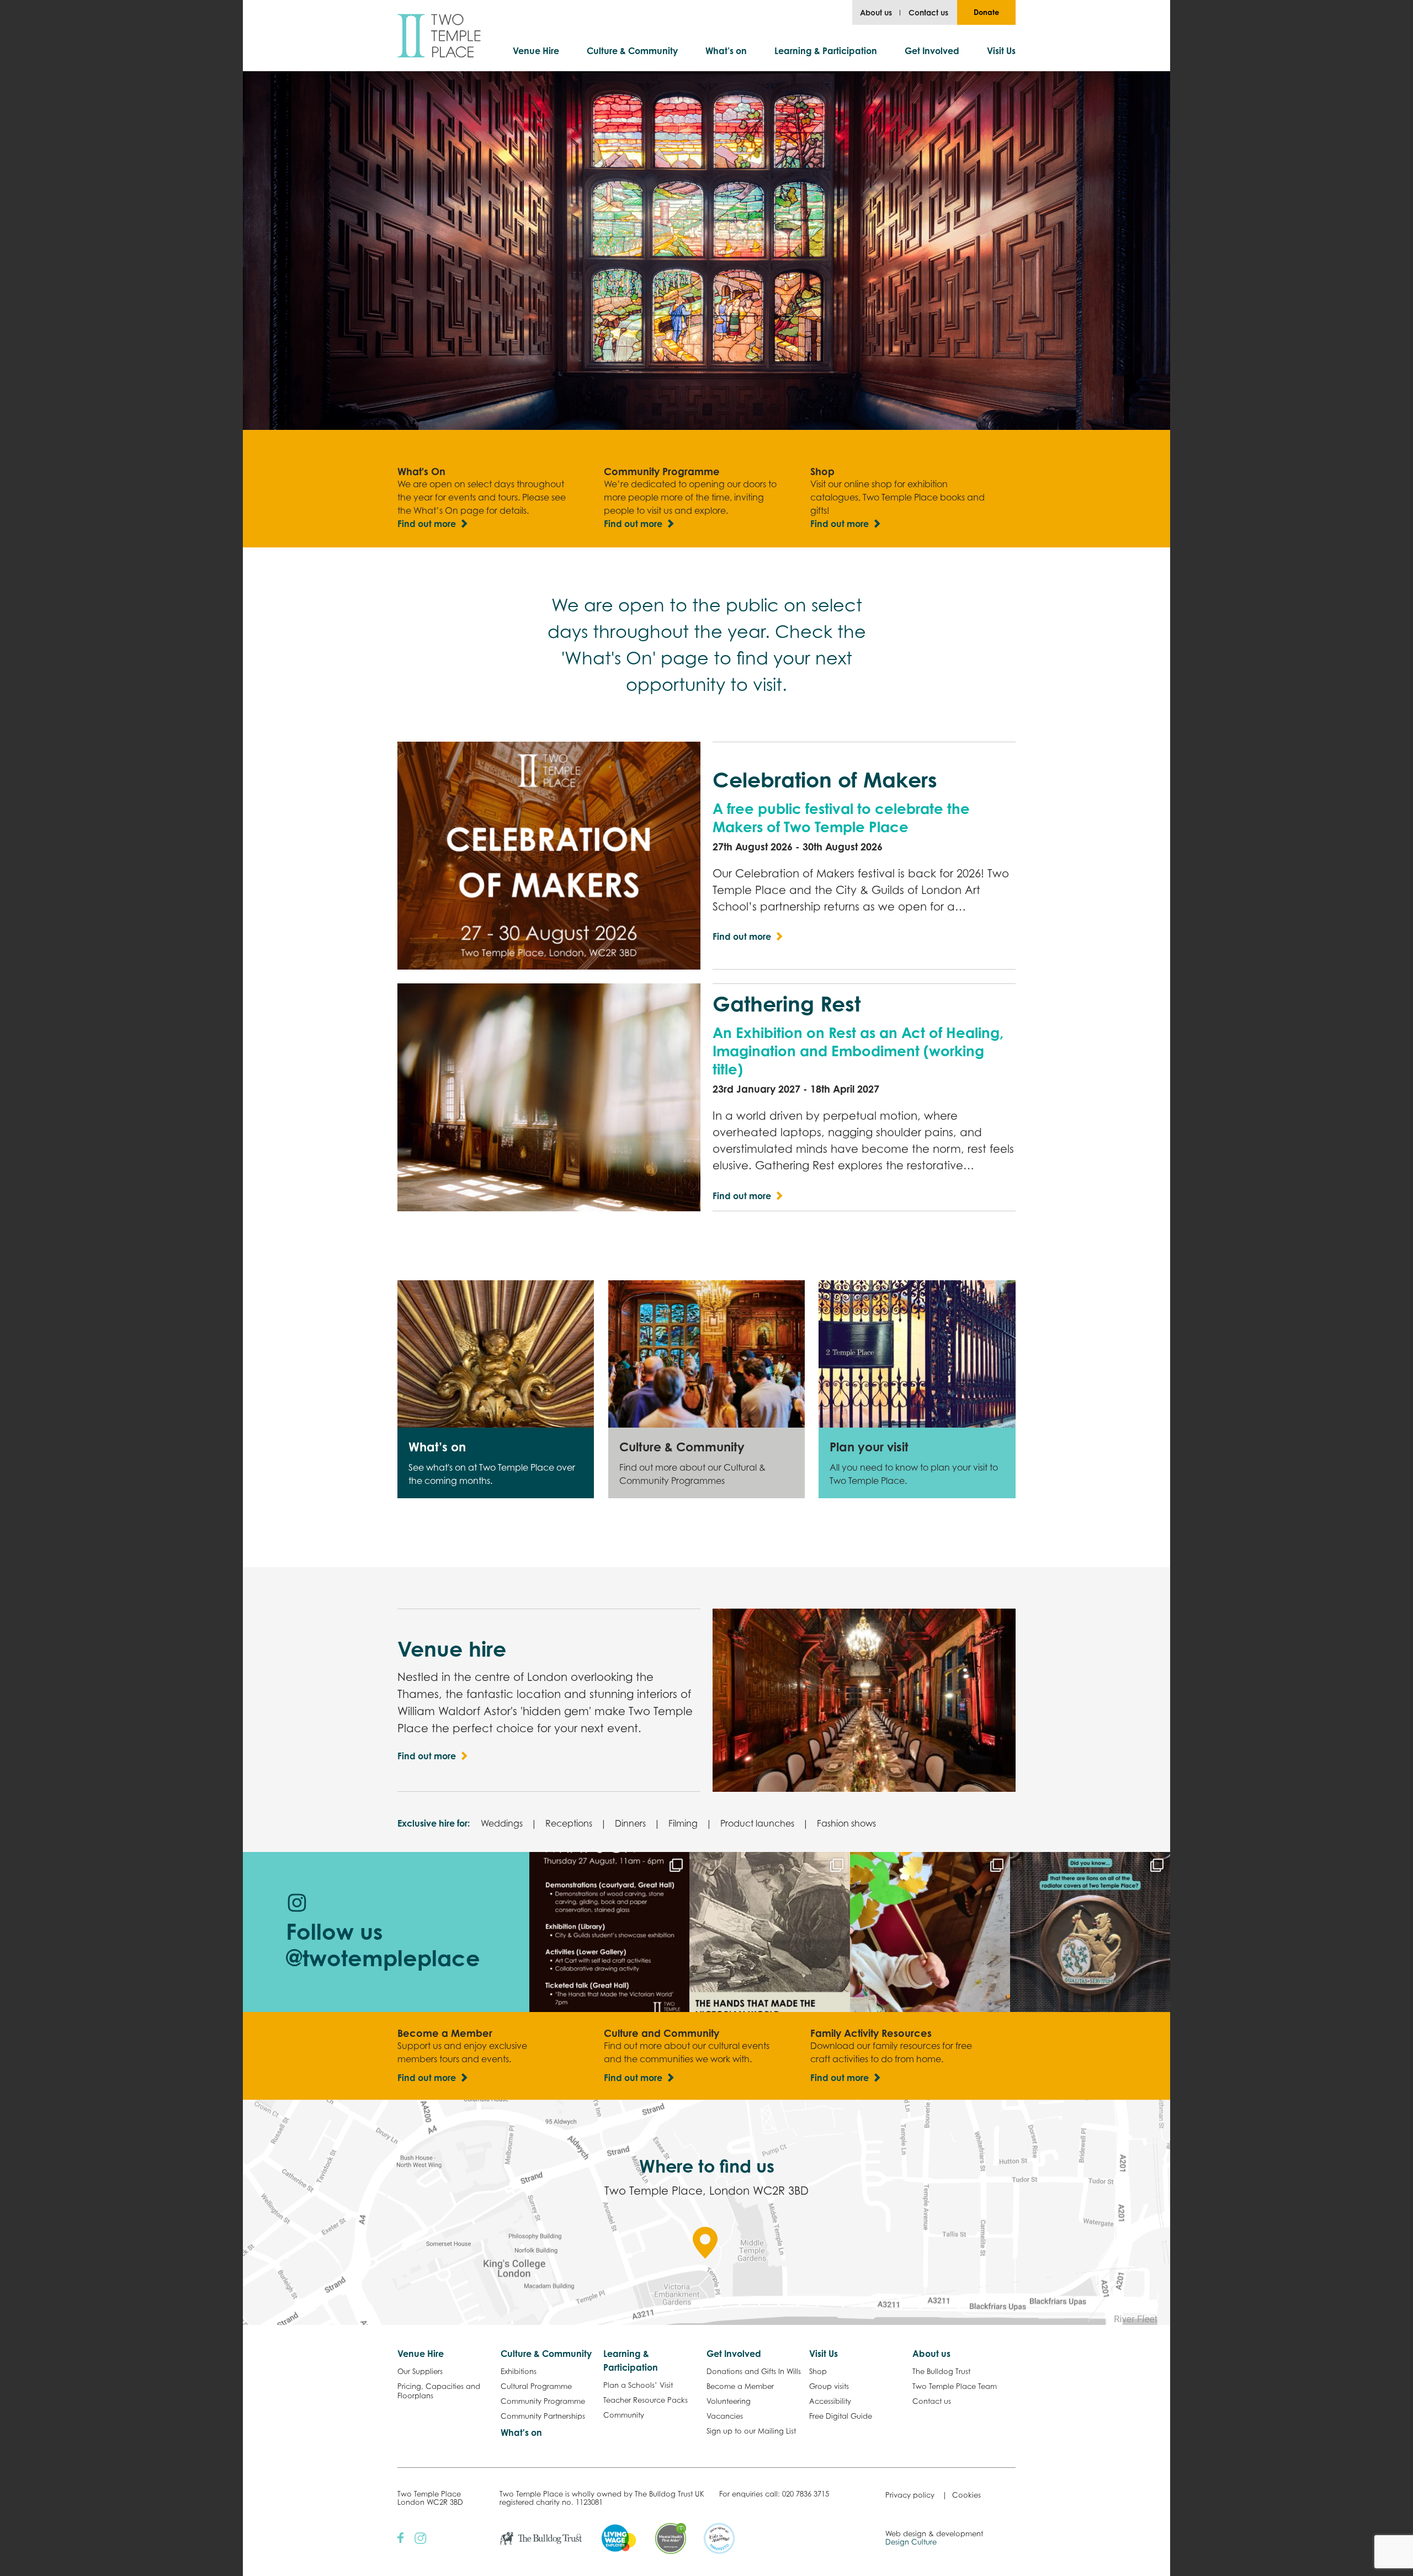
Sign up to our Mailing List (751, 2431)
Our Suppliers (420, 2371)
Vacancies (725, 2416)
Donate (986, 12)
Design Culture (911, 2542)
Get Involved (932, 51)
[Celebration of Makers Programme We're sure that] (609, 1932)
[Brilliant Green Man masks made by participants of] (930, 1932)
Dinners (630, 1823)
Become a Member (740, 2386)
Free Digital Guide (841, 2416)
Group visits (829, 2386)
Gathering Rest (787, 1004)
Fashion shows (846, 1823)
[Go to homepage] (439, 36)
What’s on (726, 51)
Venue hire (452, 1649)
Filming (683, 1823)
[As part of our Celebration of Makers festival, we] (769, 1932)
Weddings (502, 1823)
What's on (521, 2433)
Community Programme (543, 2401)
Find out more (427, 524)
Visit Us (1001, 51)
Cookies (966, 2495)
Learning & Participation (826, 51)
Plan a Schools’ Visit (638, 2385)
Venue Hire (536, 51)
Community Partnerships (543, 2416)
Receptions (569, 1823)
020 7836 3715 (806, 2494)
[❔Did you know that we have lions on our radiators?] (1090, 1932)
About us (876, 12)
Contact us (928, 12)
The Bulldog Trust (941, 2371)
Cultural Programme (536, 2386)
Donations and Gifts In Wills (754, 2371)
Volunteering (729, 2401)
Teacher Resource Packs (646, 2400)
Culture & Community (632, 51)
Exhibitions (519, 2371)
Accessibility (830, 2401)
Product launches (757, 1823)
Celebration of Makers (825, 780)
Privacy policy (910, 2495)
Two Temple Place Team (955, 2386)
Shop (818, 2371)
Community (624, 2415)
